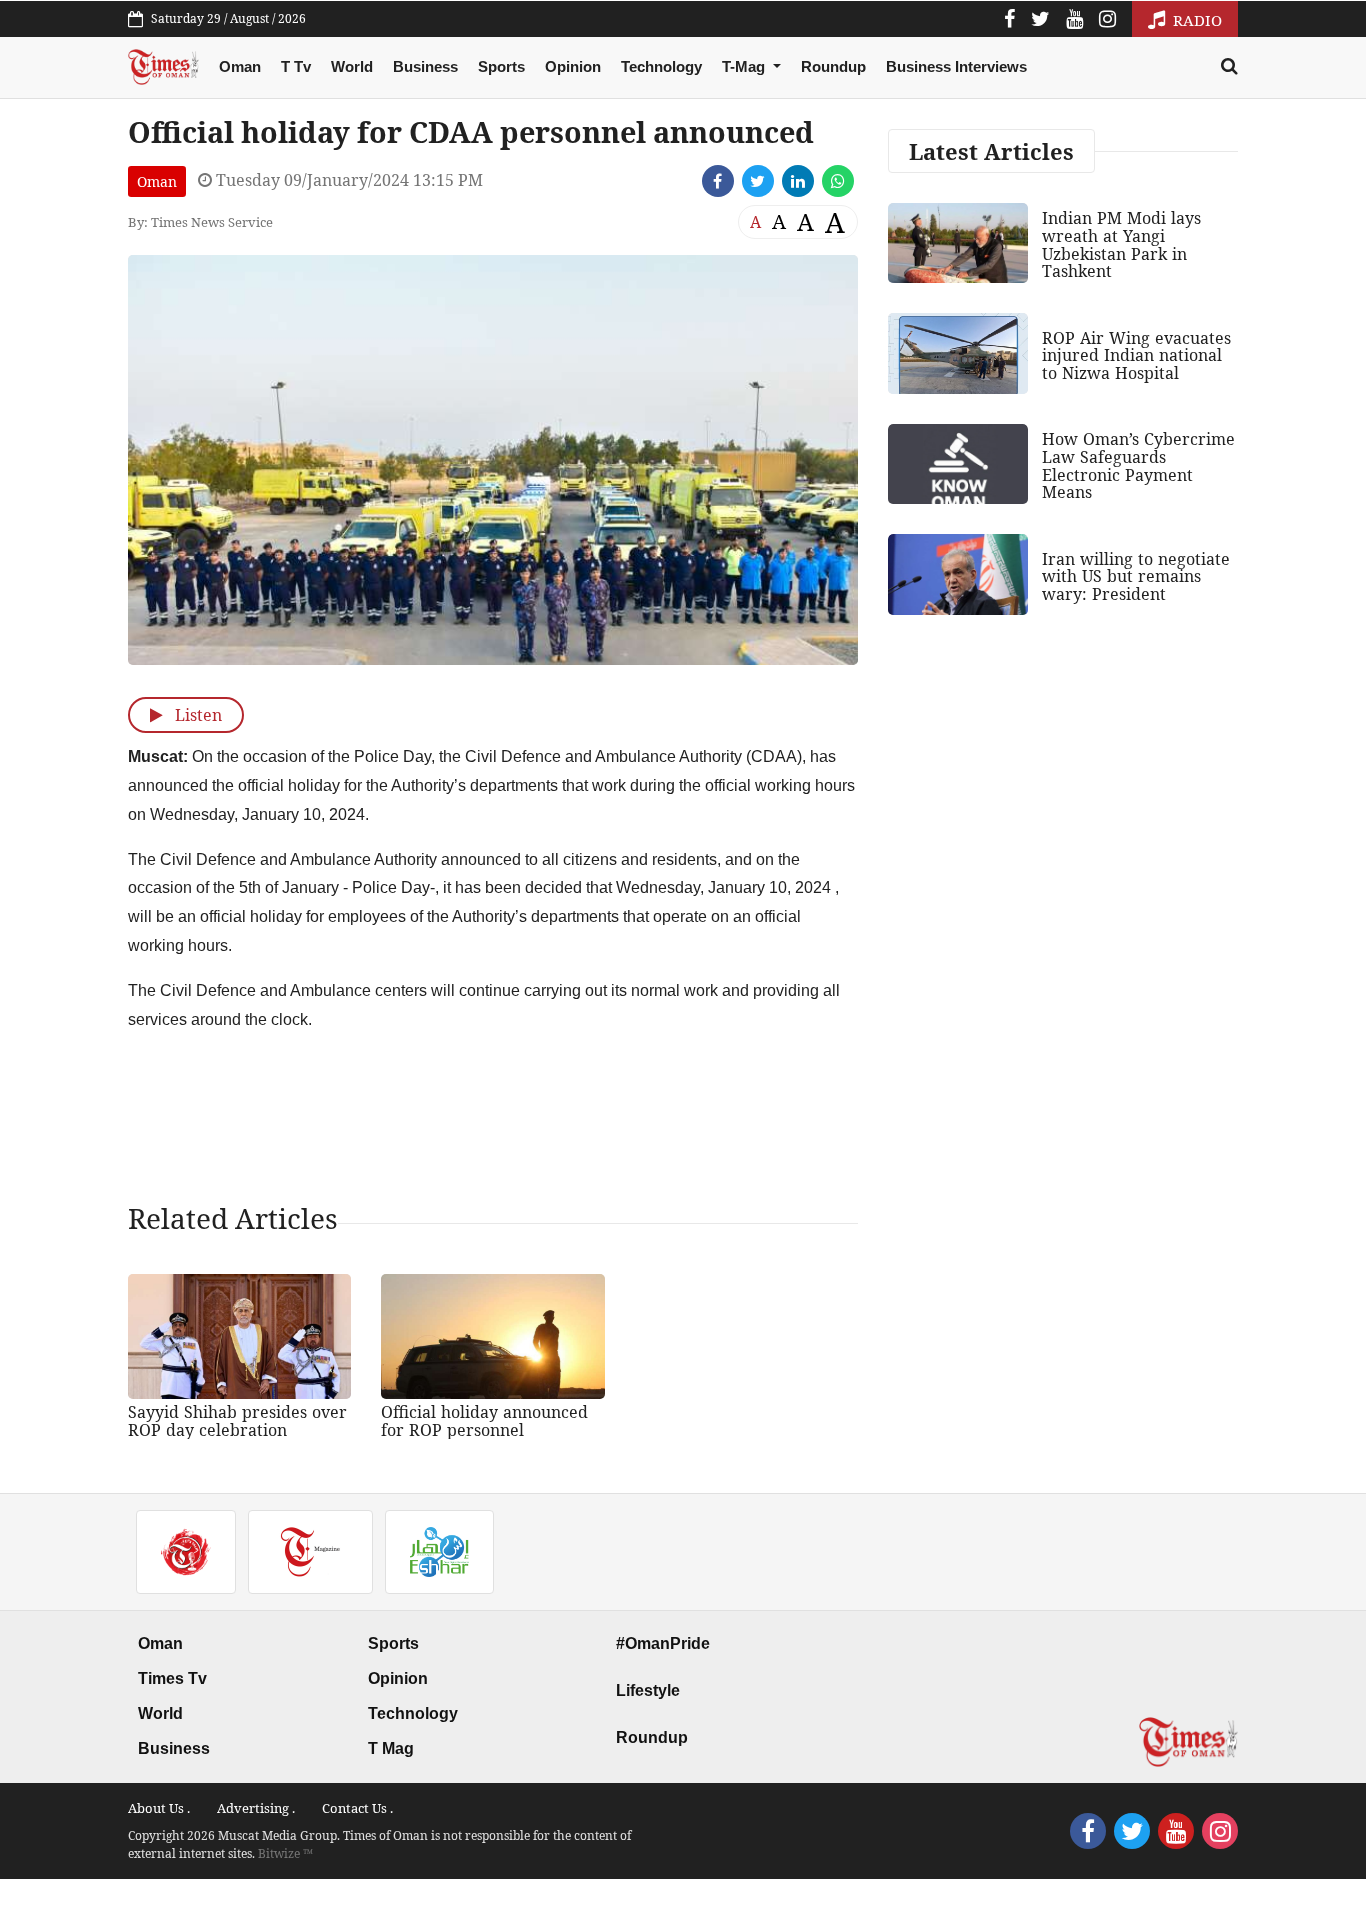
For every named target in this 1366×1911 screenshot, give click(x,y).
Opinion (573, 66)
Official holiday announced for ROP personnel (484, 1421)
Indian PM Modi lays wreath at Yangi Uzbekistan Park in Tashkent (1121, 244)
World (352, 66)
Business (425, 66)
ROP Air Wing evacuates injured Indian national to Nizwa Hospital (1136, 355)
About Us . (159, 1808)
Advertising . (256, 1808)
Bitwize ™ (285, 1853)
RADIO (1195, 20)
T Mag (391, 1748)
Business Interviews (956, 66)
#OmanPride (663, 1643)
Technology (661, 66)
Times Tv (172, 1678)
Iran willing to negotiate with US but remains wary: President (1136, 576)
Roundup (833, 66)
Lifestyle (648, 1690)
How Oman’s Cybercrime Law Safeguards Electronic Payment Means (1138, 465)
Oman (240, 66)
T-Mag (745, 66)
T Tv (296, 66)
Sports (501, 66)
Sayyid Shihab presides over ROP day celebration (237, 1421)
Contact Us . (357, 1808)
